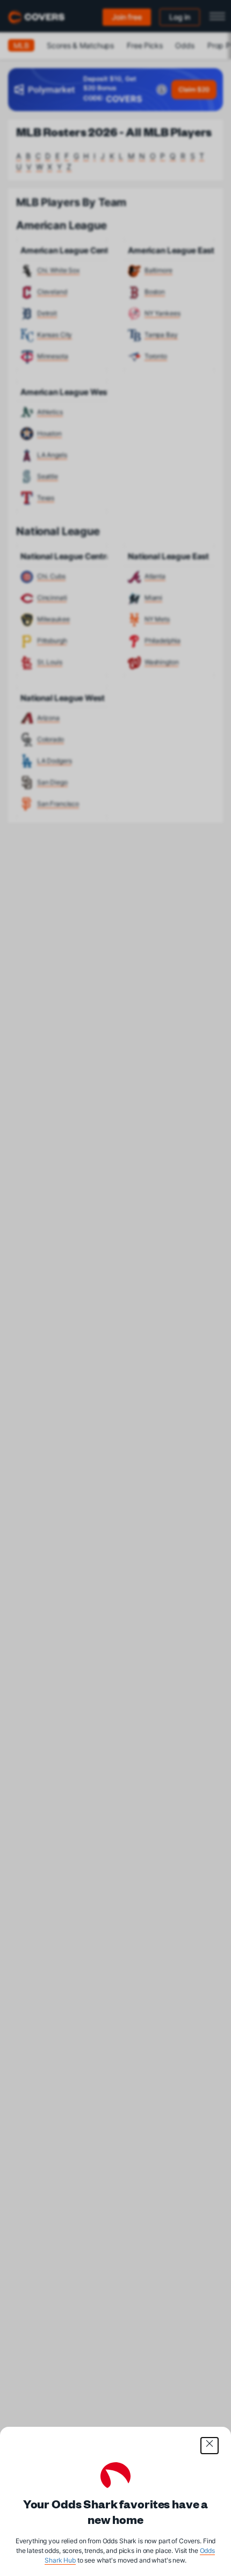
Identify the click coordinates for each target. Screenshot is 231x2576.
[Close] (210, 2446)
